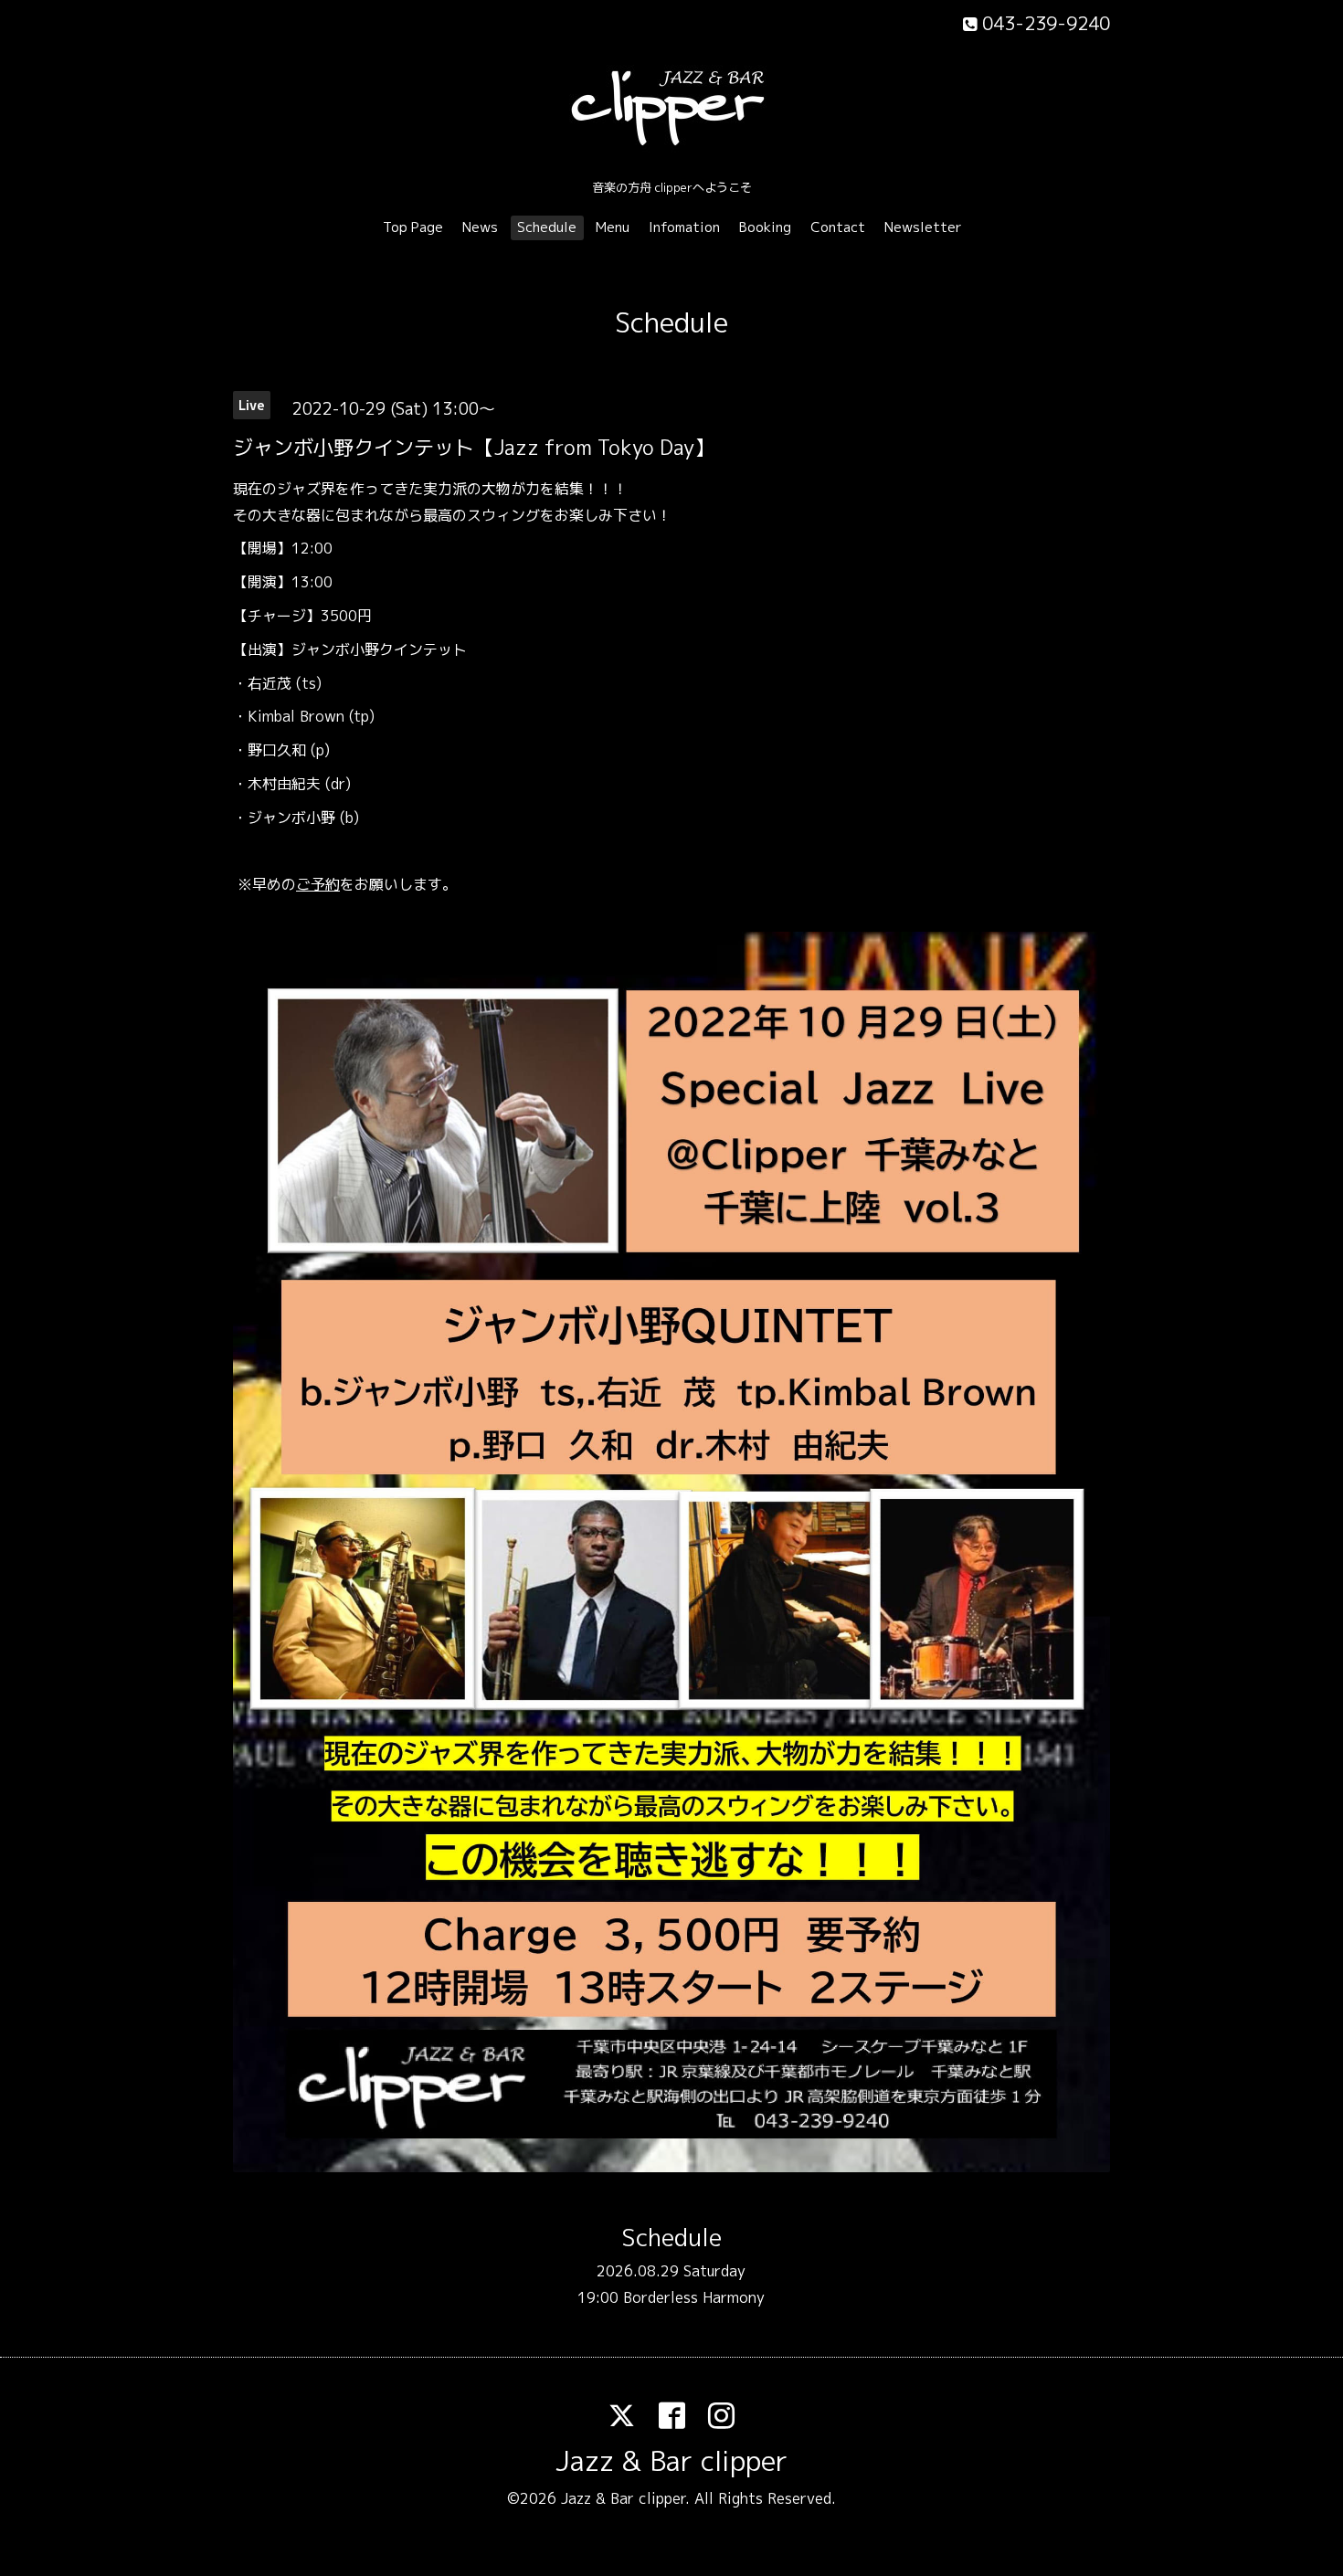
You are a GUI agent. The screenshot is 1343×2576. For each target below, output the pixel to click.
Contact (838, 227)
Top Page (413, 227)
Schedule (547, 227)
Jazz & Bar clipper (671, 2461)
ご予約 (318, 884)
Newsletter (923, 227)
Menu (613, 227)
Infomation (684, 227)
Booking (765, 227)
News (480, 227)
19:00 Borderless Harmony (671, 2297)
